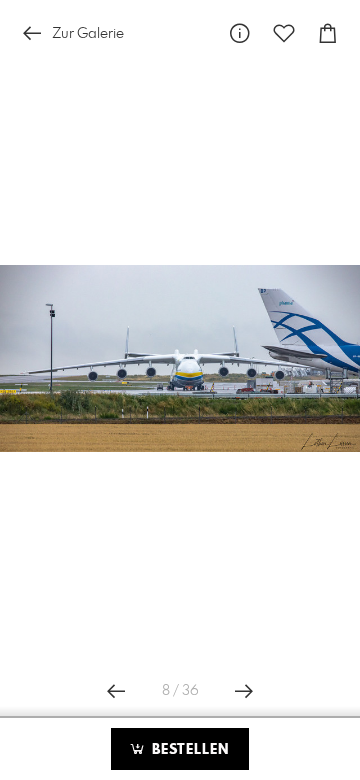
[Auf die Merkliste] (284, 33)
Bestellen (188, 750)
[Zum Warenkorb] (328, 33)
